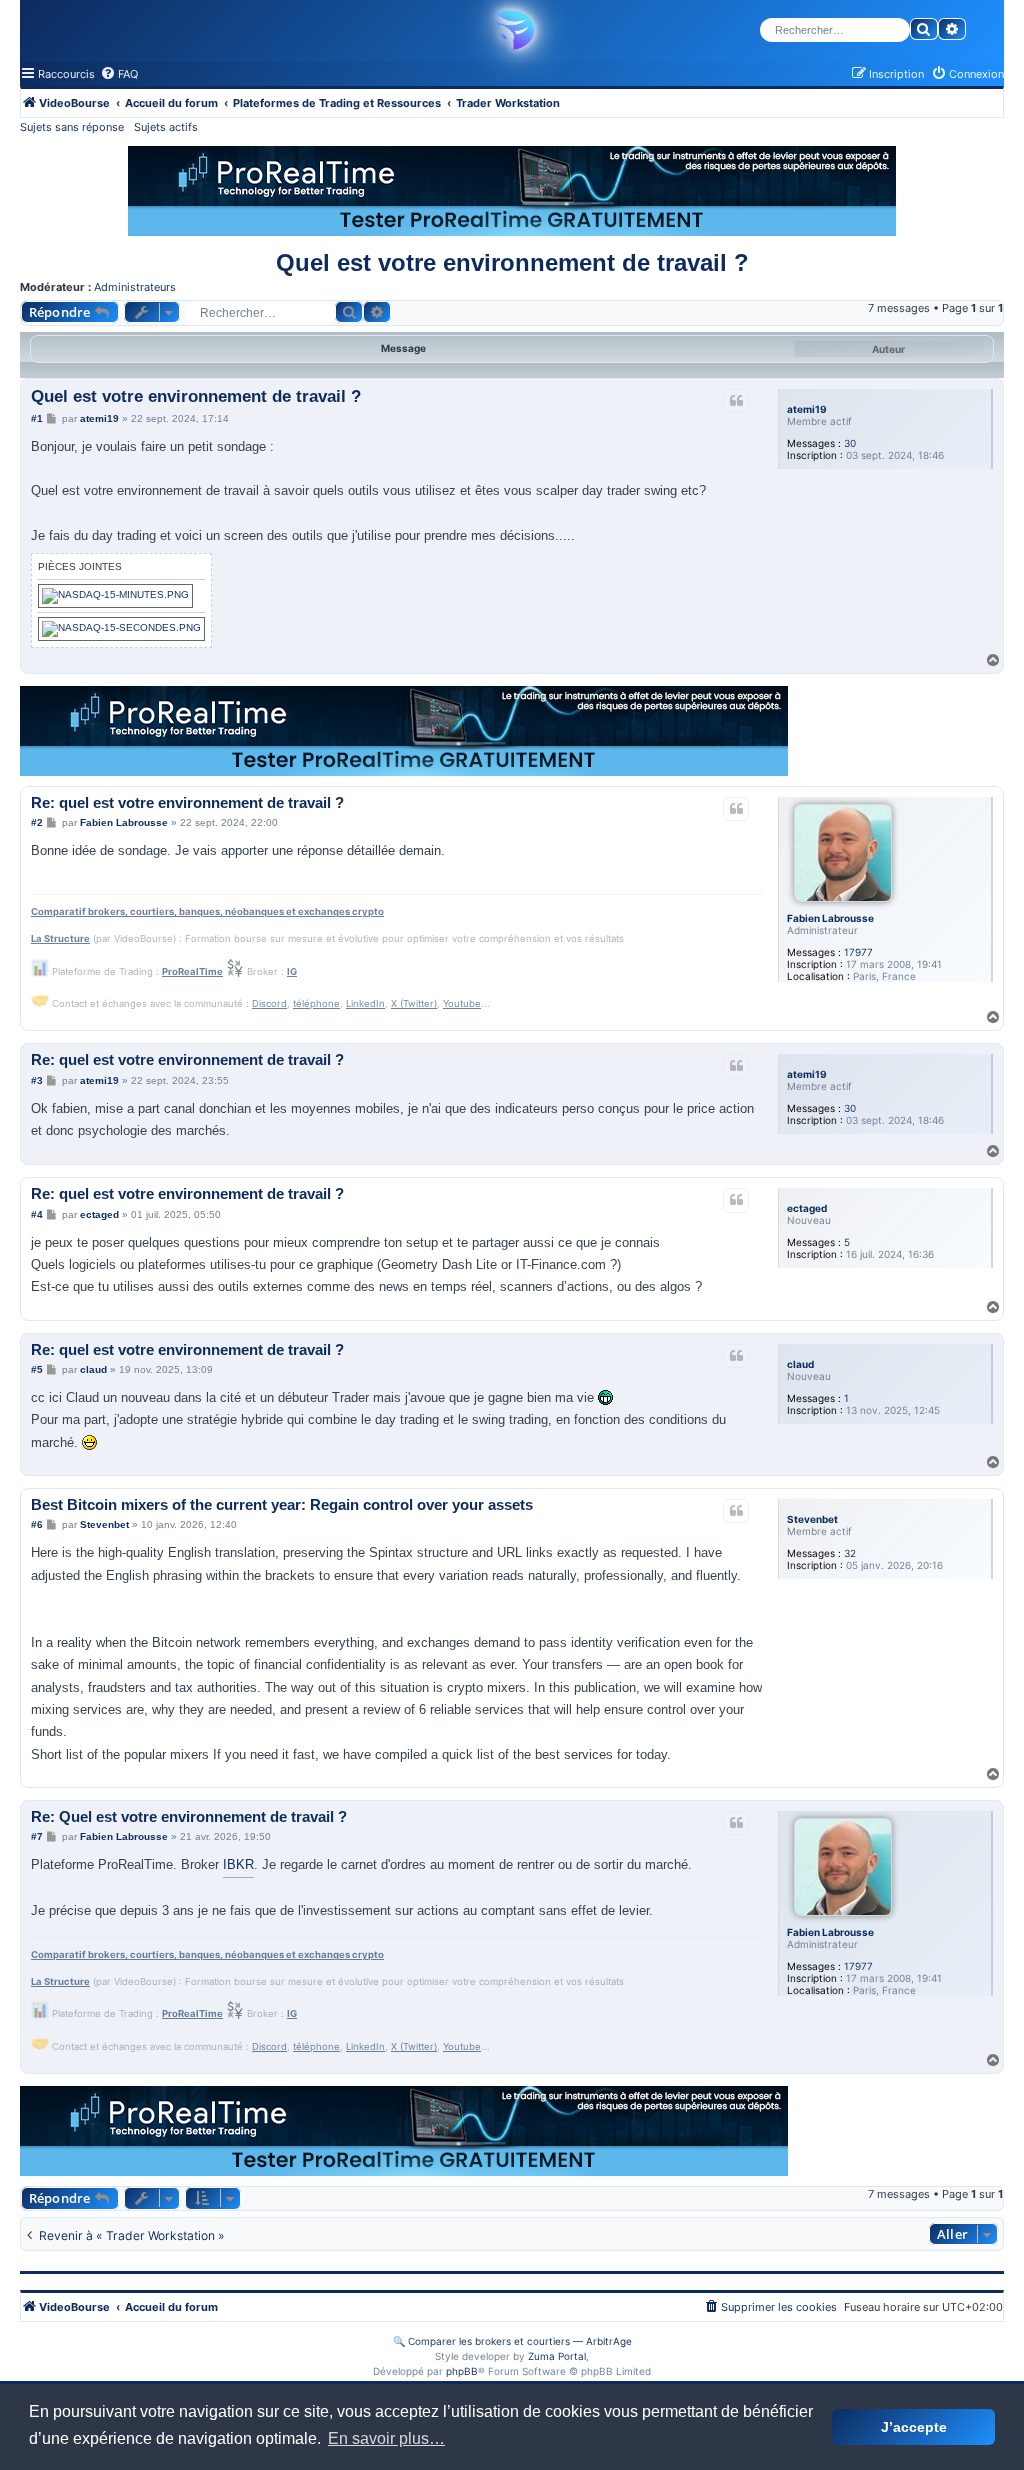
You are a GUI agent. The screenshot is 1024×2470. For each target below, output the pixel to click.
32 (850, 1553)
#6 (37, 1524)
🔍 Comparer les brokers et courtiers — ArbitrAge (512, 2341)
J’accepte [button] (914, 2427)
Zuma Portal (557, 2356)
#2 (37, 822)
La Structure (60, 938)
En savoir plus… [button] (386, 2438)
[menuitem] (119, 74)
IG (292, 971)
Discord (269, 1003)
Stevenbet (812, 1519)
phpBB (462, 2371)
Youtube (462, 1003)
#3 (37, 1080)
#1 (37, 418)
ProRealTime (192, 971)
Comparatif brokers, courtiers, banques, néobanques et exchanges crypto (207, 911)
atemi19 (807, 409)
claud (800, 1364)
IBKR (238, 1864)
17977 (858, 952)
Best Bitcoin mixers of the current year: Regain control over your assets (282, 1504)
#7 (37, 1836)
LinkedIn (365, 1003)
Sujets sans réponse (72, 127)
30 (850, 443)
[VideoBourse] (512, 30)
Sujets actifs (166, 127)
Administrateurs (135, 287)
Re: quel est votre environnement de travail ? (187, 802)
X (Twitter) (414, 1003)
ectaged (807, 1208)
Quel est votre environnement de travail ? (512, 262)
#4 (37, 1214)
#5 (37, 1369)
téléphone (316, 1003)
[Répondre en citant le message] (736, 401)
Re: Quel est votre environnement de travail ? (189, 1816)
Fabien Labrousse (830, 918)
